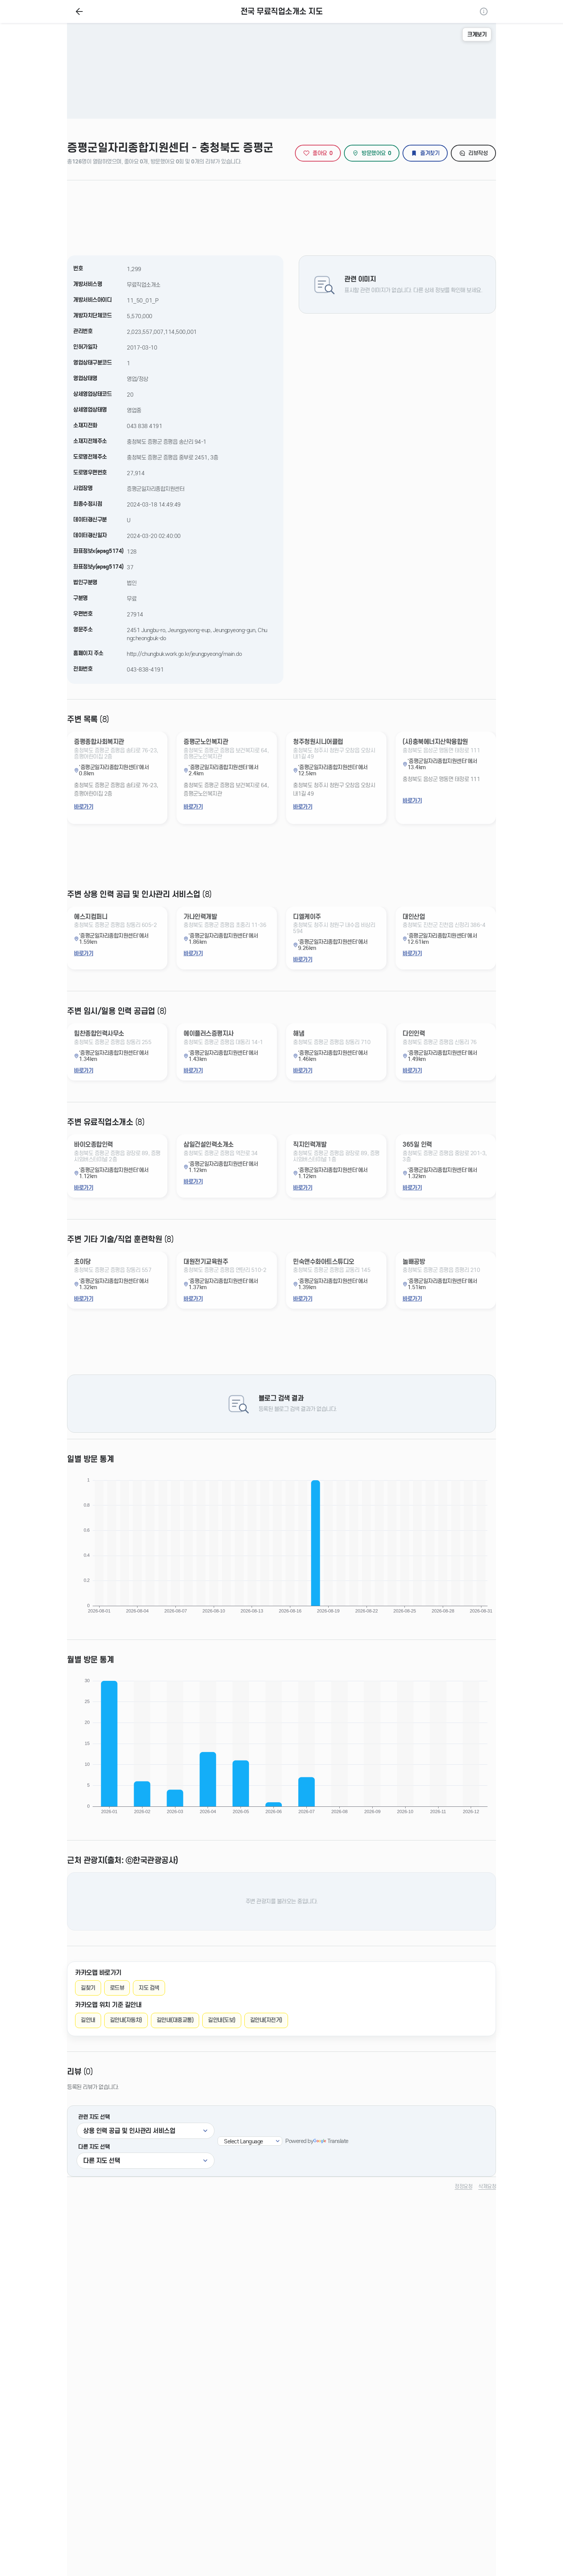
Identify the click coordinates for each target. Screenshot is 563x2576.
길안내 (88, 2020)
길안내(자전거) (266, 2020)
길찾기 (88, 1988)
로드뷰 (117, 1988)
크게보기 (477, 34)
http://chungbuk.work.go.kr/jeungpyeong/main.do (184, 654)
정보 (484, 11)
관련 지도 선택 (94, 2117)
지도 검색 (149, 1988)
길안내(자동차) (126, 2020)
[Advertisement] (281, 214)
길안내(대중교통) (175, 2020)
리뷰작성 (478, 153)
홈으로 (79, 11)
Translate (338, 2141)
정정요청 (463, 2186)
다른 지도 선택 (94, 2147)
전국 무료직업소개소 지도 (282, 12)
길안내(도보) (222, 2020)
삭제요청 (487, 2186)
